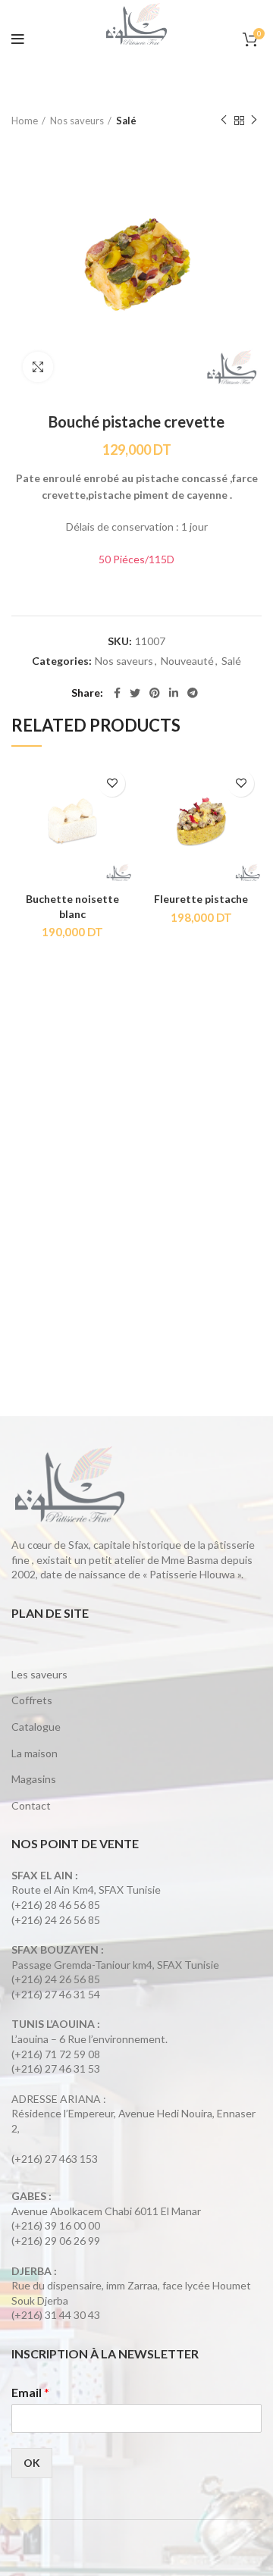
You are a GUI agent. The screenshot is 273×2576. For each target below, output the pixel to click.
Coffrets (32, 1700)
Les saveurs (39, 1674)
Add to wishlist (112, 783)
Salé (126, 121)
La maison (35, 1753)
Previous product (224, 121)
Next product (254, 121)
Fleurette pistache (201, 899)
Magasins (34, 1779)
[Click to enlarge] (38, 367)
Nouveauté (187, 661)
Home (25, 121)
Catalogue (36, 1727)
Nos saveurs (77, 121)
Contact (31, 1805)
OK (32, 2463)
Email (30, 2392)
